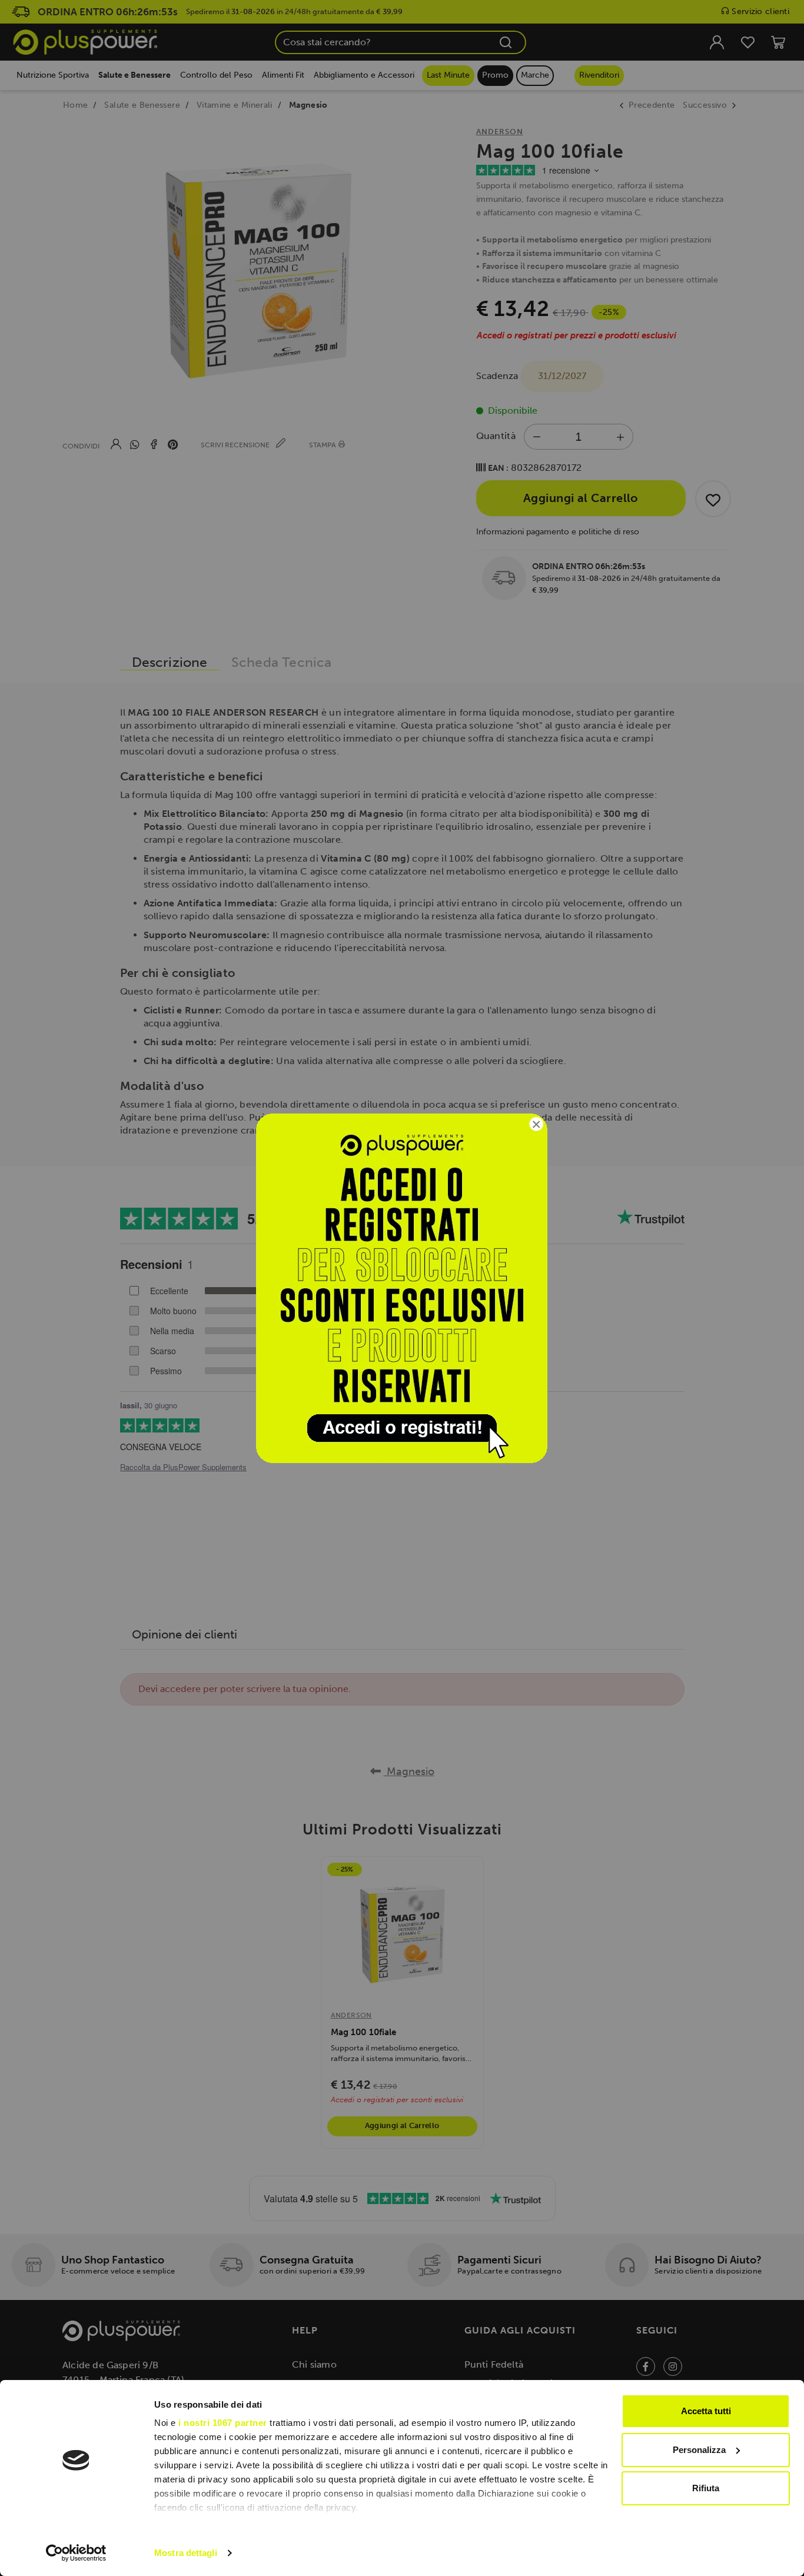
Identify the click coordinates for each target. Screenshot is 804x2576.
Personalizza (699, 2450)
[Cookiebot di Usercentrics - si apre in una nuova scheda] (76, 2553)
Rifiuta (706, 2488)
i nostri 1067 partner (223, 2423)
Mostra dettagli (186, 2553)
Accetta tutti (706, 2411)
